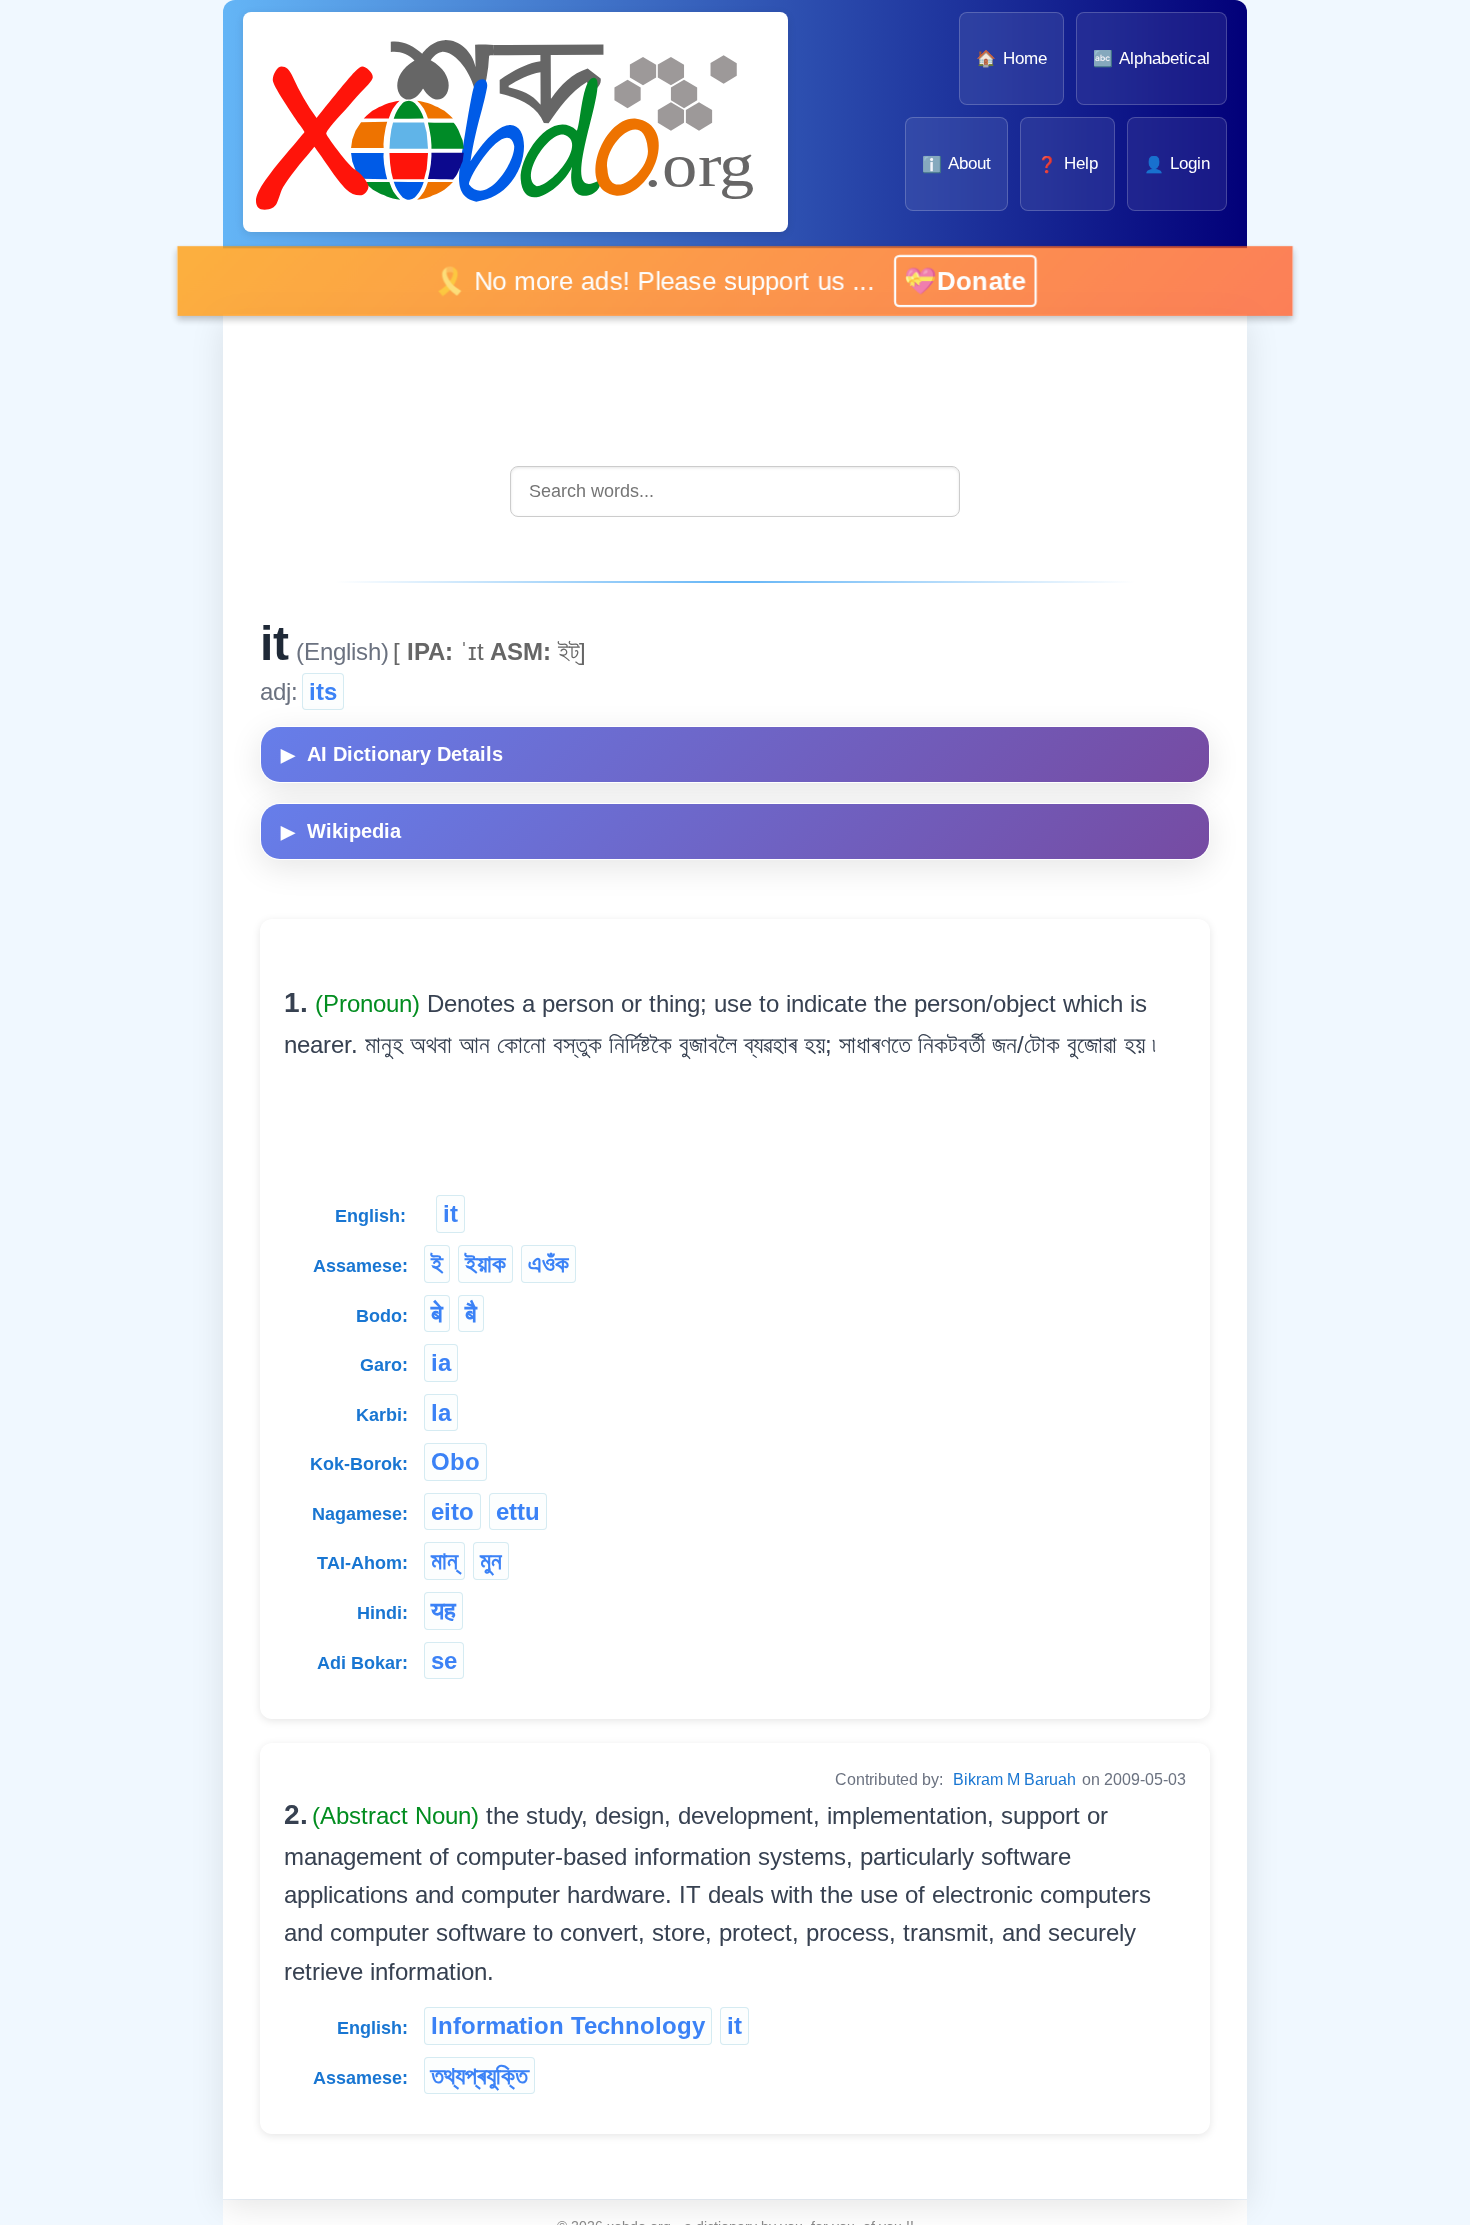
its (323, 691)
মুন (491, 1560)
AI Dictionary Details (392, 754)
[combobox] (735, 491)
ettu (518, 1511)
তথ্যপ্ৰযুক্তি (479, 2075)
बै (471, 1313)
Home (1011, 58)
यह (443, 1610)
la (441, 1412)
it (450, 1213)
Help (1067, 163)
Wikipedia (341, 831)
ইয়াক (485, 1263)
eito (452, 1511)
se (444, 1660)
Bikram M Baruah (1014, 1779)
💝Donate (961, 280)
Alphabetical (1151, 58)
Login (1177, 163)
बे (437, 1313)
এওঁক (548, 1263)
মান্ (444, 1560)
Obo (455, 1461)
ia (441, 1362)
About (956, 163)
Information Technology (568, 2025)
